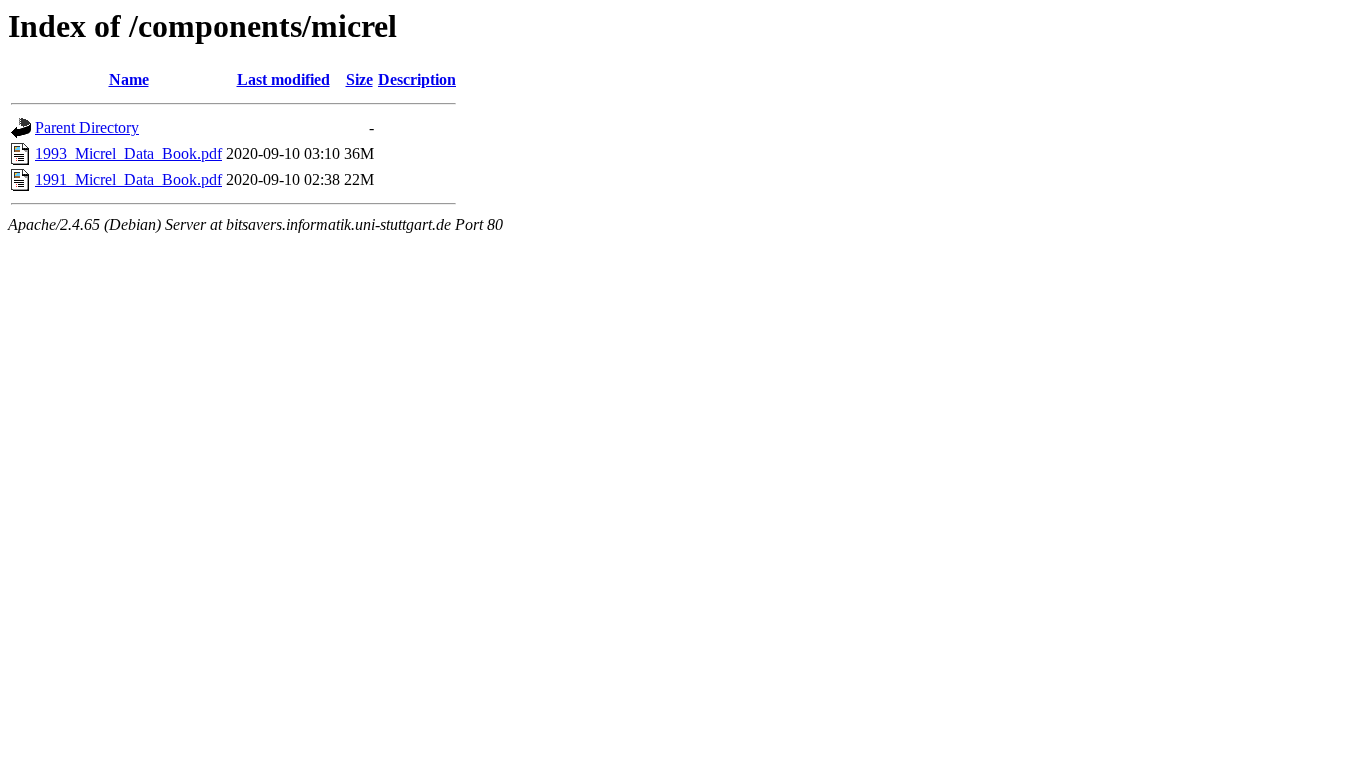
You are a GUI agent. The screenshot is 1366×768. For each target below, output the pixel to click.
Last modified (283, 79)
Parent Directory (87, 127)
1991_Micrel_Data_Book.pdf (128, 179)
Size (359, 79)
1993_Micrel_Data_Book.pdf (128, 153)
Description (417, 79)
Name (129, 79)
